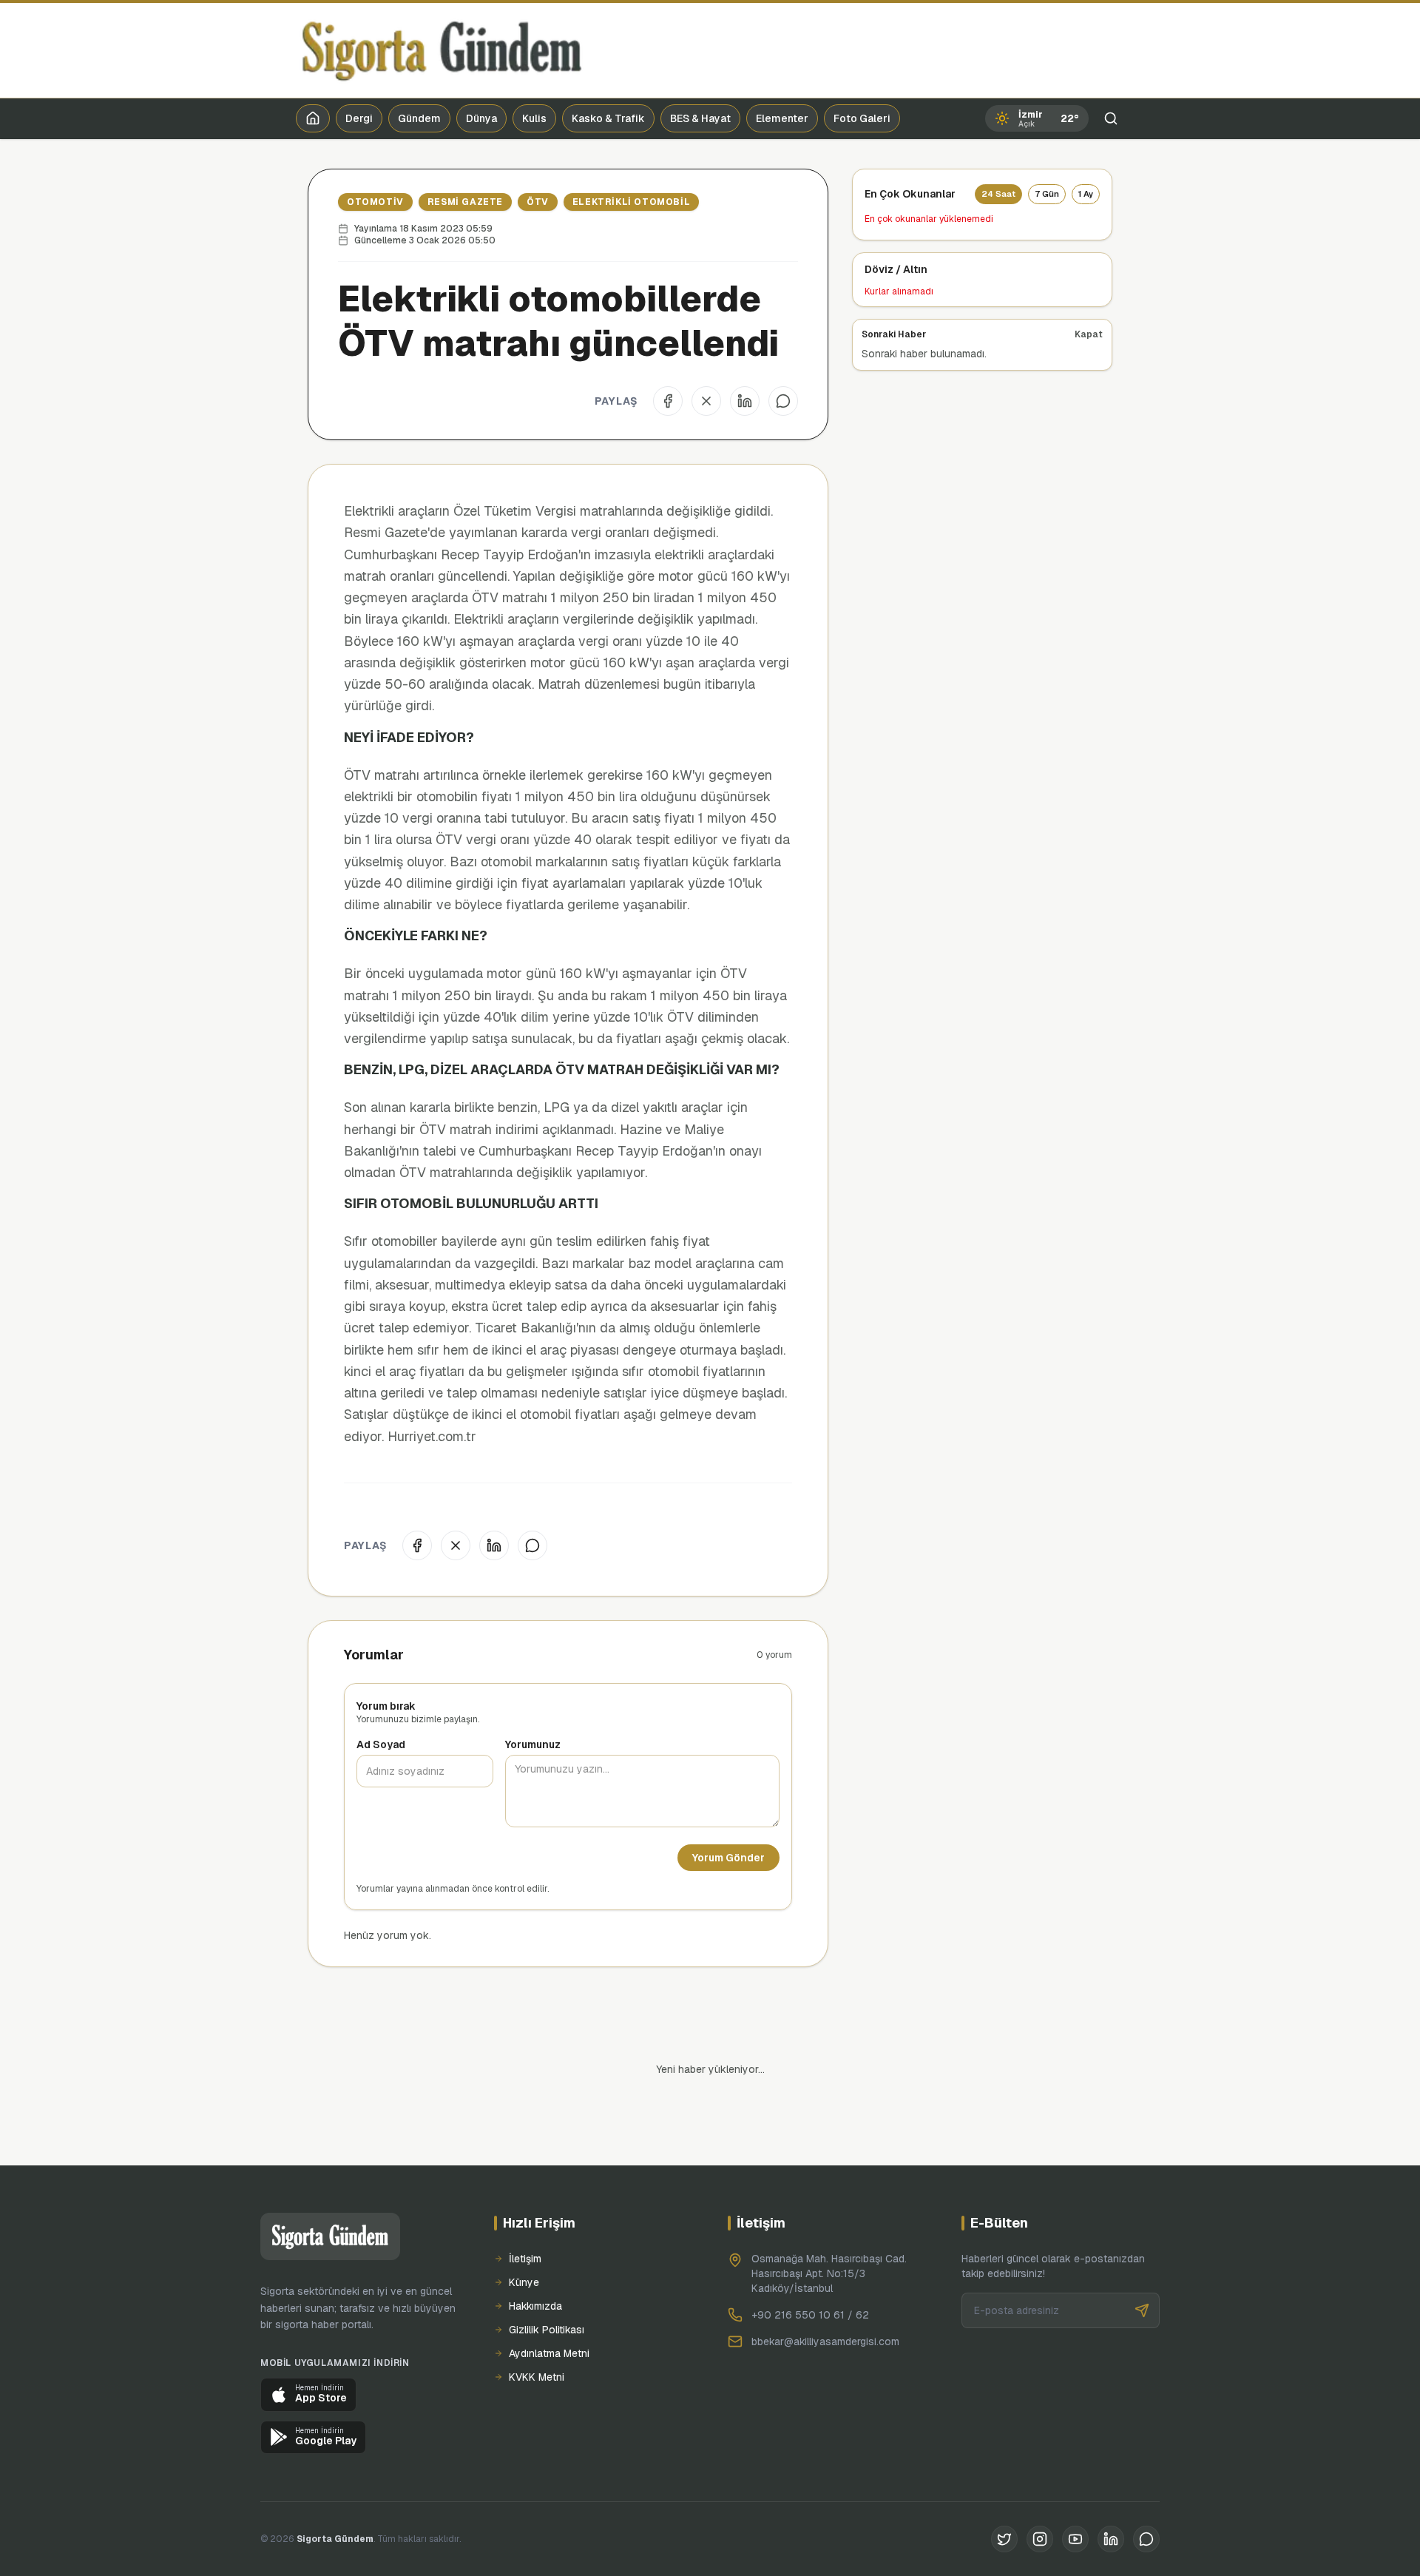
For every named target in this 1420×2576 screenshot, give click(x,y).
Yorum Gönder (728, 1858)
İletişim (525, 2208)
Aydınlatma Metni (549, 2303)
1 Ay (1086, 194)
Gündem (419, 118)
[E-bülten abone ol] (1142, 2260)
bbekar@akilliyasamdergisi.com (825, 2291)
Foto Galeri (862, 118)
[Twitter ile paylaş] (706, 401)
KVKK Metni (537, 2327)
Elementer (782, 118)
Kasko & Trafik (608, 118)
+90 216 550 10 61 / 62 (810, 2265)
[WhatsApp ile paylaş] (783, 401)
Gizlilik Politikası (547, 2279)
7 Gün (1047, 194)
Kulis (534, 118)
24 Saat (998, 194)
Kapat (1089, 334)
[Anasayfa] (313, 118)
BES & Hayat (700, 118)
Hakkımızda (535, 2256)
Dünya (481, 118)
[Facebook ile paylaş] (668, 401)
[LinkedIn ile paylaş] (745, 401)
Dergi (359, 118)
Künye (524, 2232)
